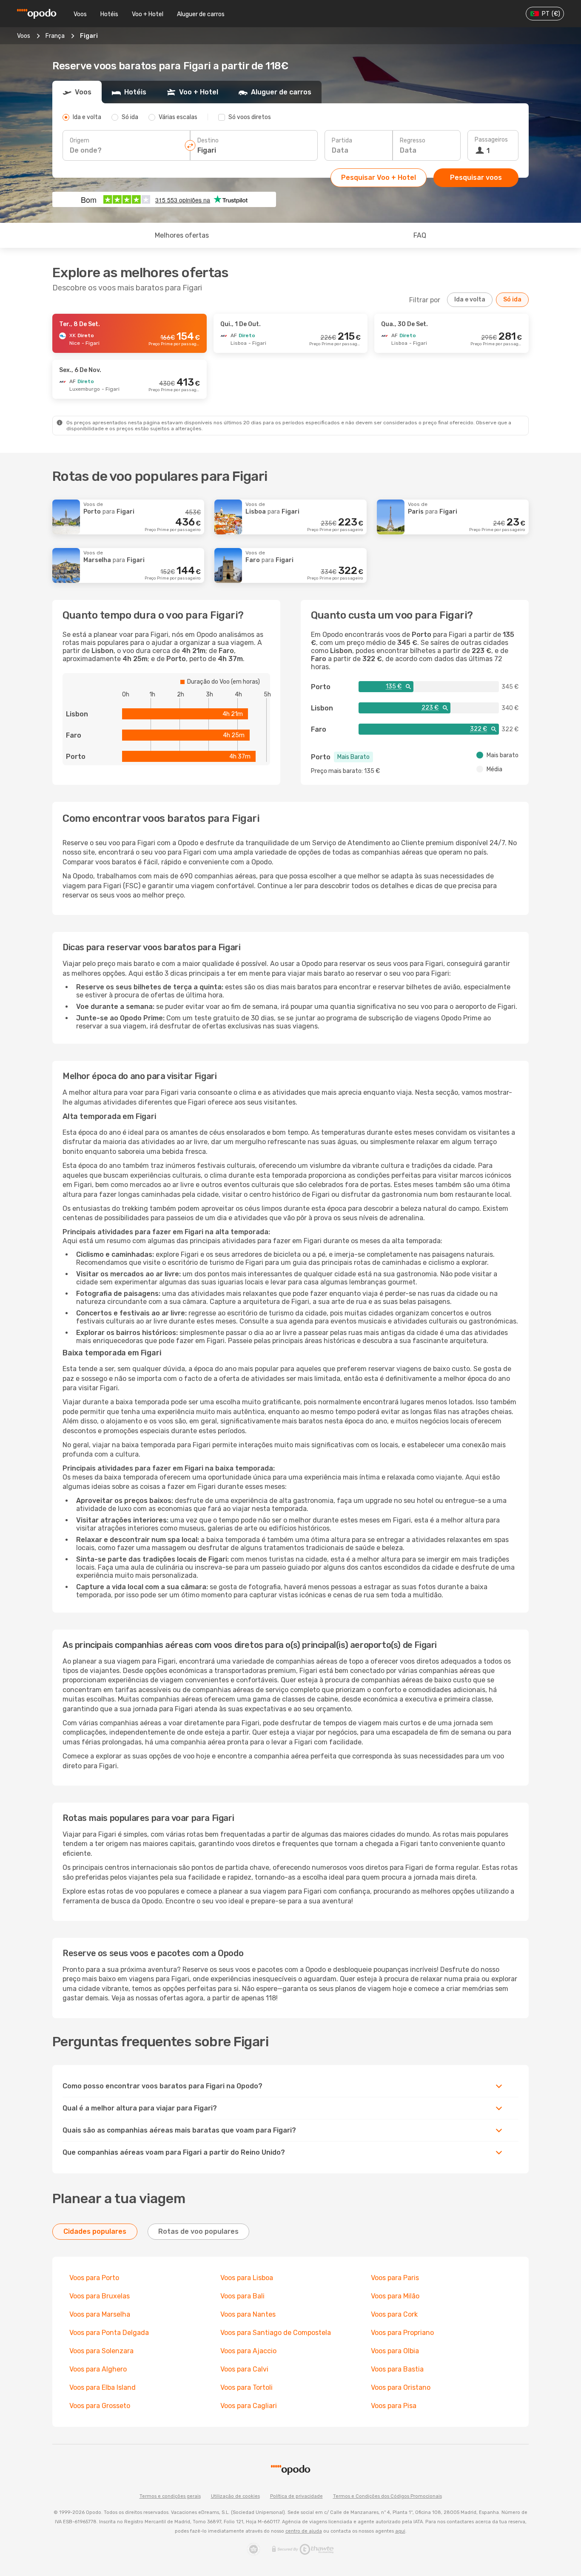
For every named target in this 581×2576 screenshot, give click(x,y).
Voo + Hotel (148, 14)
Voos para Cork (394, 2314)
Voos (80, 14)
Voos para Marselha (100, 2314)
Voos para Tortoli (246, 2387)
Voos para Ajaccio (248, 2351)
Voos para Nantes (248, 2314)
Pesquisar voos (476, 178)
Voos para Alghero (98, 2369)
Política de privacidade (296, 2496)
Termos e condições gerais (170, 2496)
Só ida (512, 300)
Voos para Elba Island (103, 2387)
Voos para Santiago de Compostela (276, 2333)
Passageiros (491, 140)
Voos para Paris (395, 2278)
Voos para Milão (395, 2296)
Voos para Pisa (394, 2406)
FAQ (420, 235)
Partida (342, 141)
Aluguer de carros (201, 14)
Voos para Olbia (395, 2351)
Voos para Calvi (244, 2369)
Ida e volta (470, 300)
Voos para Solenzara (101, 2351)
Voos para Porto (94, 2278)
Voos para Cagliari (249, 2406)
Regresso (413, 141)
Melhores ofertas (182, 235)
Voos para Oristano (401, 2387)
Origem (80, 141)
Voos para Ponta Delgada (109, 2333)
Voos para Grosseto (100, 2406)
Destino (208, 141)
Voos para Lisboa (247, 2278)
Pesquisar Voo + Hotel (379, 178)
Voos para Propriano (402, 2333)
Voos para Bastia (397, 2369)
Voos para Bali (242, 2296)
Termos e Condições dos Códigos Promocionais (387, 2496)
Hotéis (109, 14)
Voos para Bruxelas (100, 2296)
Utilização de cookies (235, 2496)
